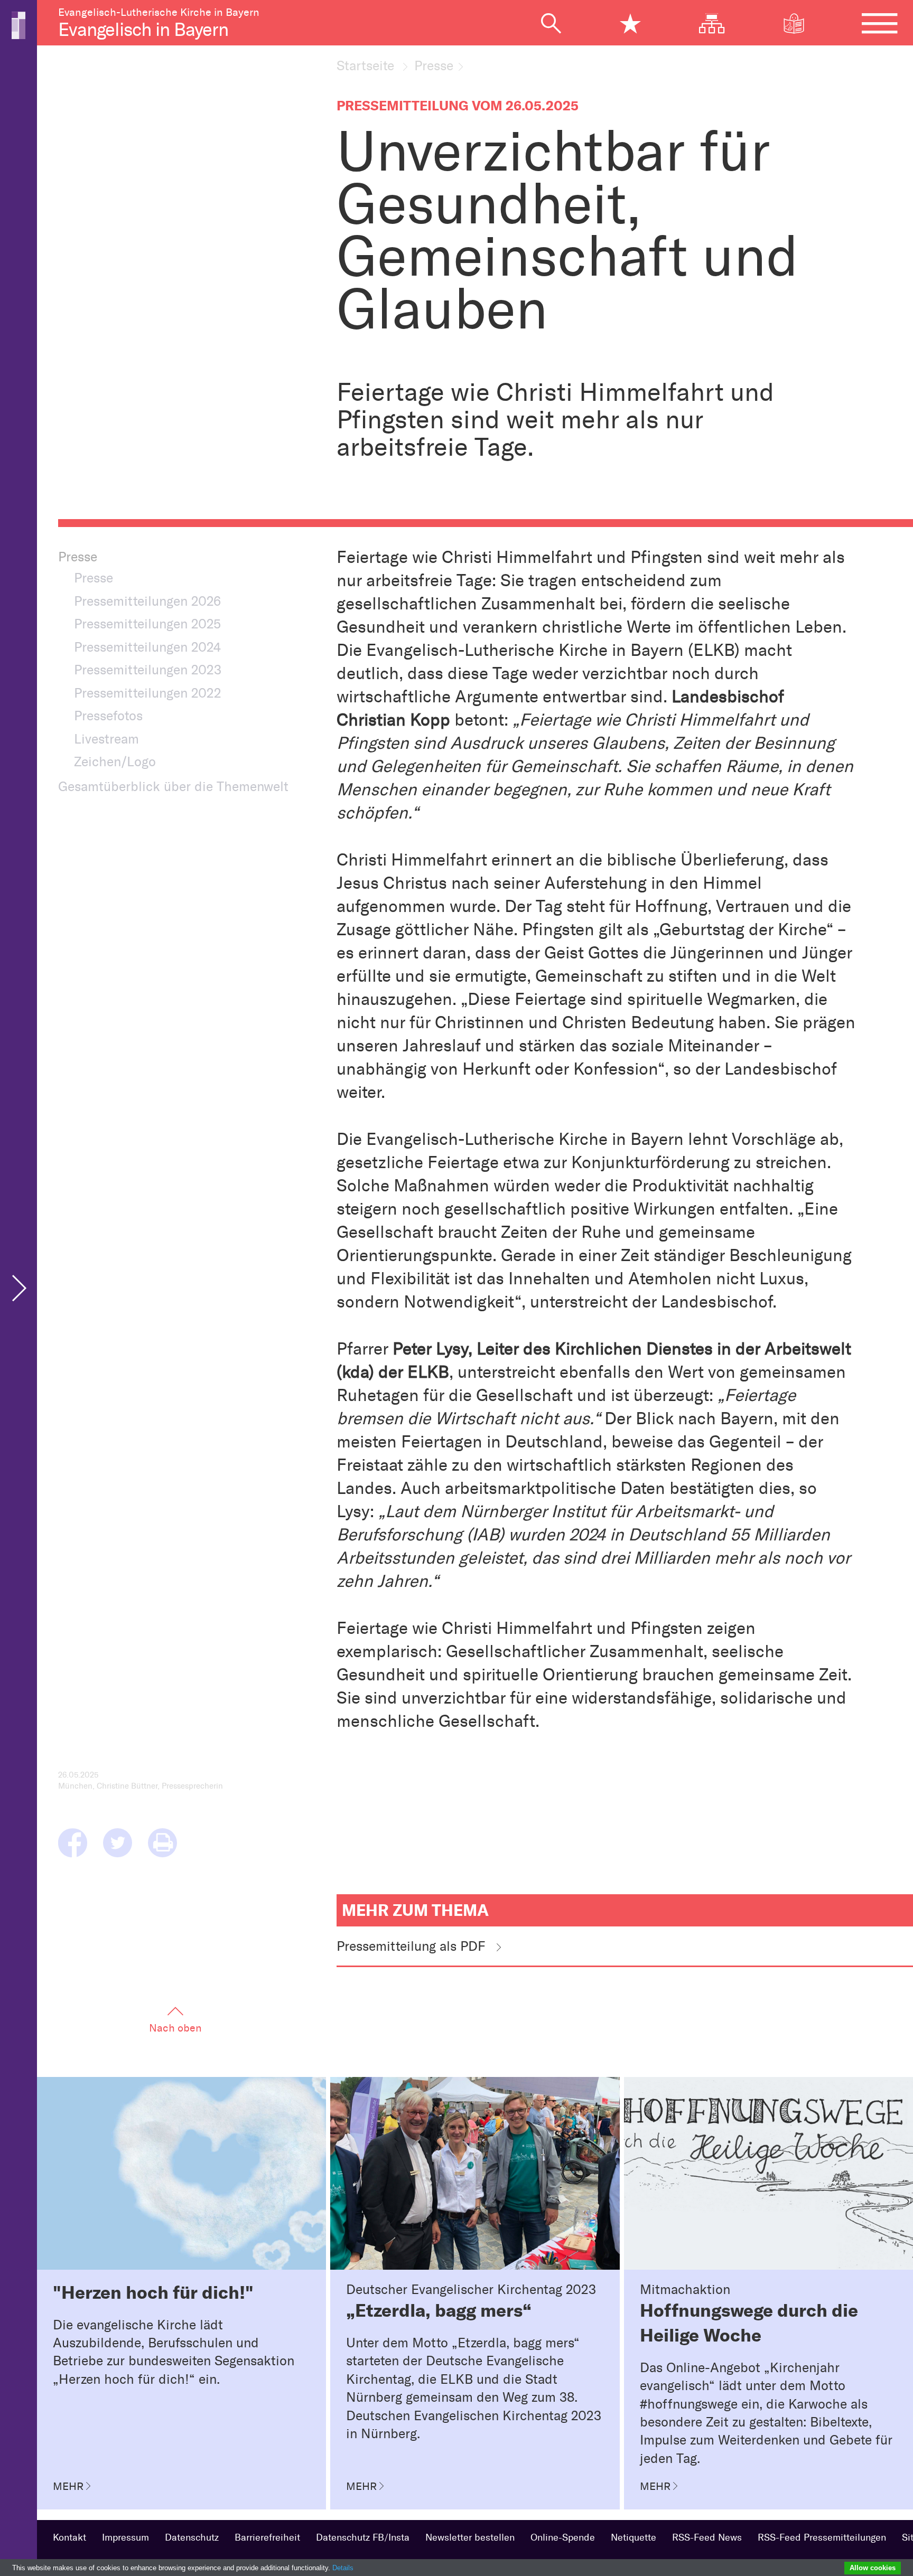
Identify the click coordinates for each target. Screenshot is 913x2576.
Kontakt (69, 2537)
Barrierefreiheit (267, 2537)
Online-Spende (563, 2537)
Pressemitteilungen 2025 (147, 624)
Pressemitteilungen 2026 (147, 601)
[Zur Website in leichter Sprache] (802, 23)
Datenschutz (192, 2537)
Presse (434, 65)
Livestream (106, 739)
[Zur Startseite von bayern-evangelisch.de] (18, 24)
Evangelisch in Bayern (143, 30)
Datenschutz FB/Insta (363, 2537)
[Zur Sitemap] (720, 23)
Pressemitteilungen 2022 (148, 693)
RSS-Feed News (707, 2537)
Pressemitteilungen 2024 (147, 647)
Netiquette (633, 2537)
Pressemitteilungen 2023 (148, 670)
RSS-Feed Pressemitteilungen (822, 2537)
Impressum (125, 2537)
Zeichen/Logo (115, 761)
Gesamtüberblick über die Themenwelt (173, 786)
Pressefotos (108, 716)
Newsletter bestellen (470, 2537)
